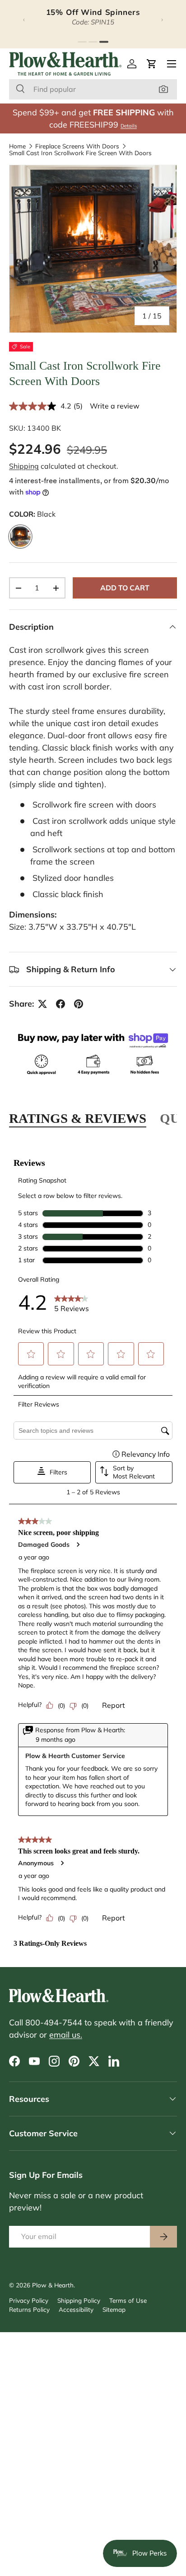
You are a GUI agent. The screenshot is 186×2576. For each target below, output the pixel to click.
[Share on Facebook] (60, 1004)
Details (129, 126)
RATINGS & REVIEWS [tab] (78, 1118)
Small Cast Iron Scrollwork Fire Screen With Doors (80, 153)
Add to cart (125, 588)
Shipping (24, 466)
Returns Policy (29, 2309)
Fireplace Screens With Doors (77, 146)
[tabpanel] (93, 1548)
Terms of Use (128, 2300)
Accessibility (76, 2309)
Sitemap (114, 2309)
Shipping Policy (79, 2300)
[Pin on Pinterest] (79, 1004)
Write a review (115, 406)
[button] (152, 64)
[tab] (82, 42)
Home (17, 146)
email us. (66, 2035)
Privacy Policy (29, 2300)
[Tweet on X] (42, 1004)
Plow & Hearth (53, 2285)
